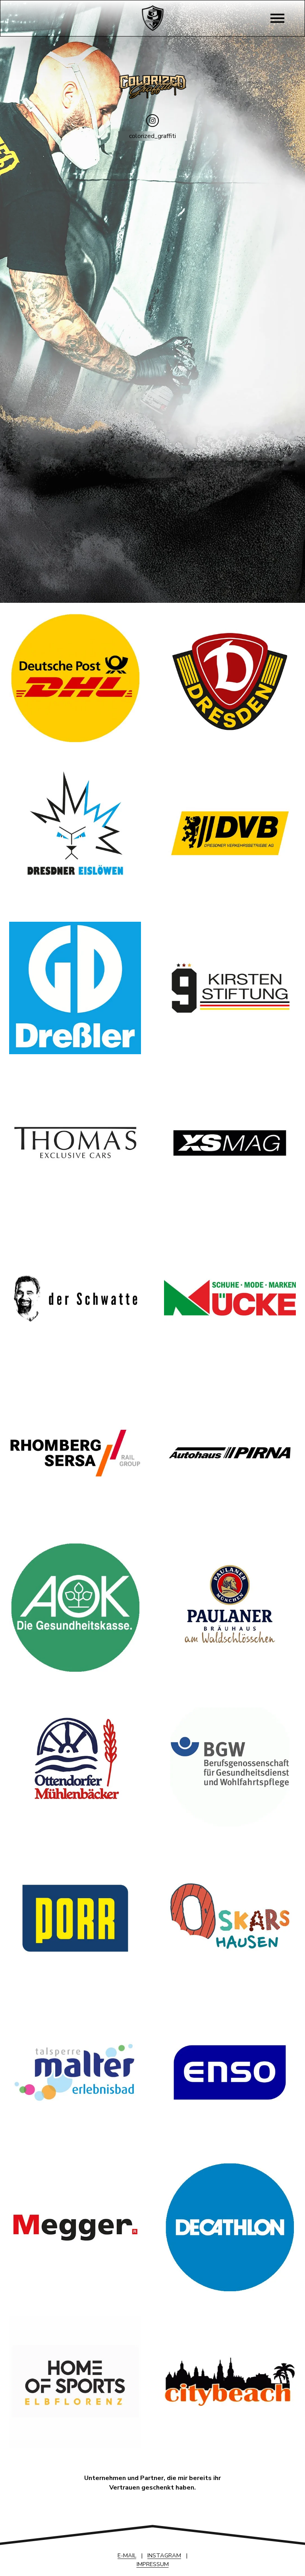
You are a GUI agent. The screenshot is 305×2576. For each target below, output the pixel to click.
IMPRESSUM (153, 2564)
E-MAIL (127, 2555)
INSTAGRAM (164, 2555)
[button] (54, 189)
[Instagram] (152, 121)
